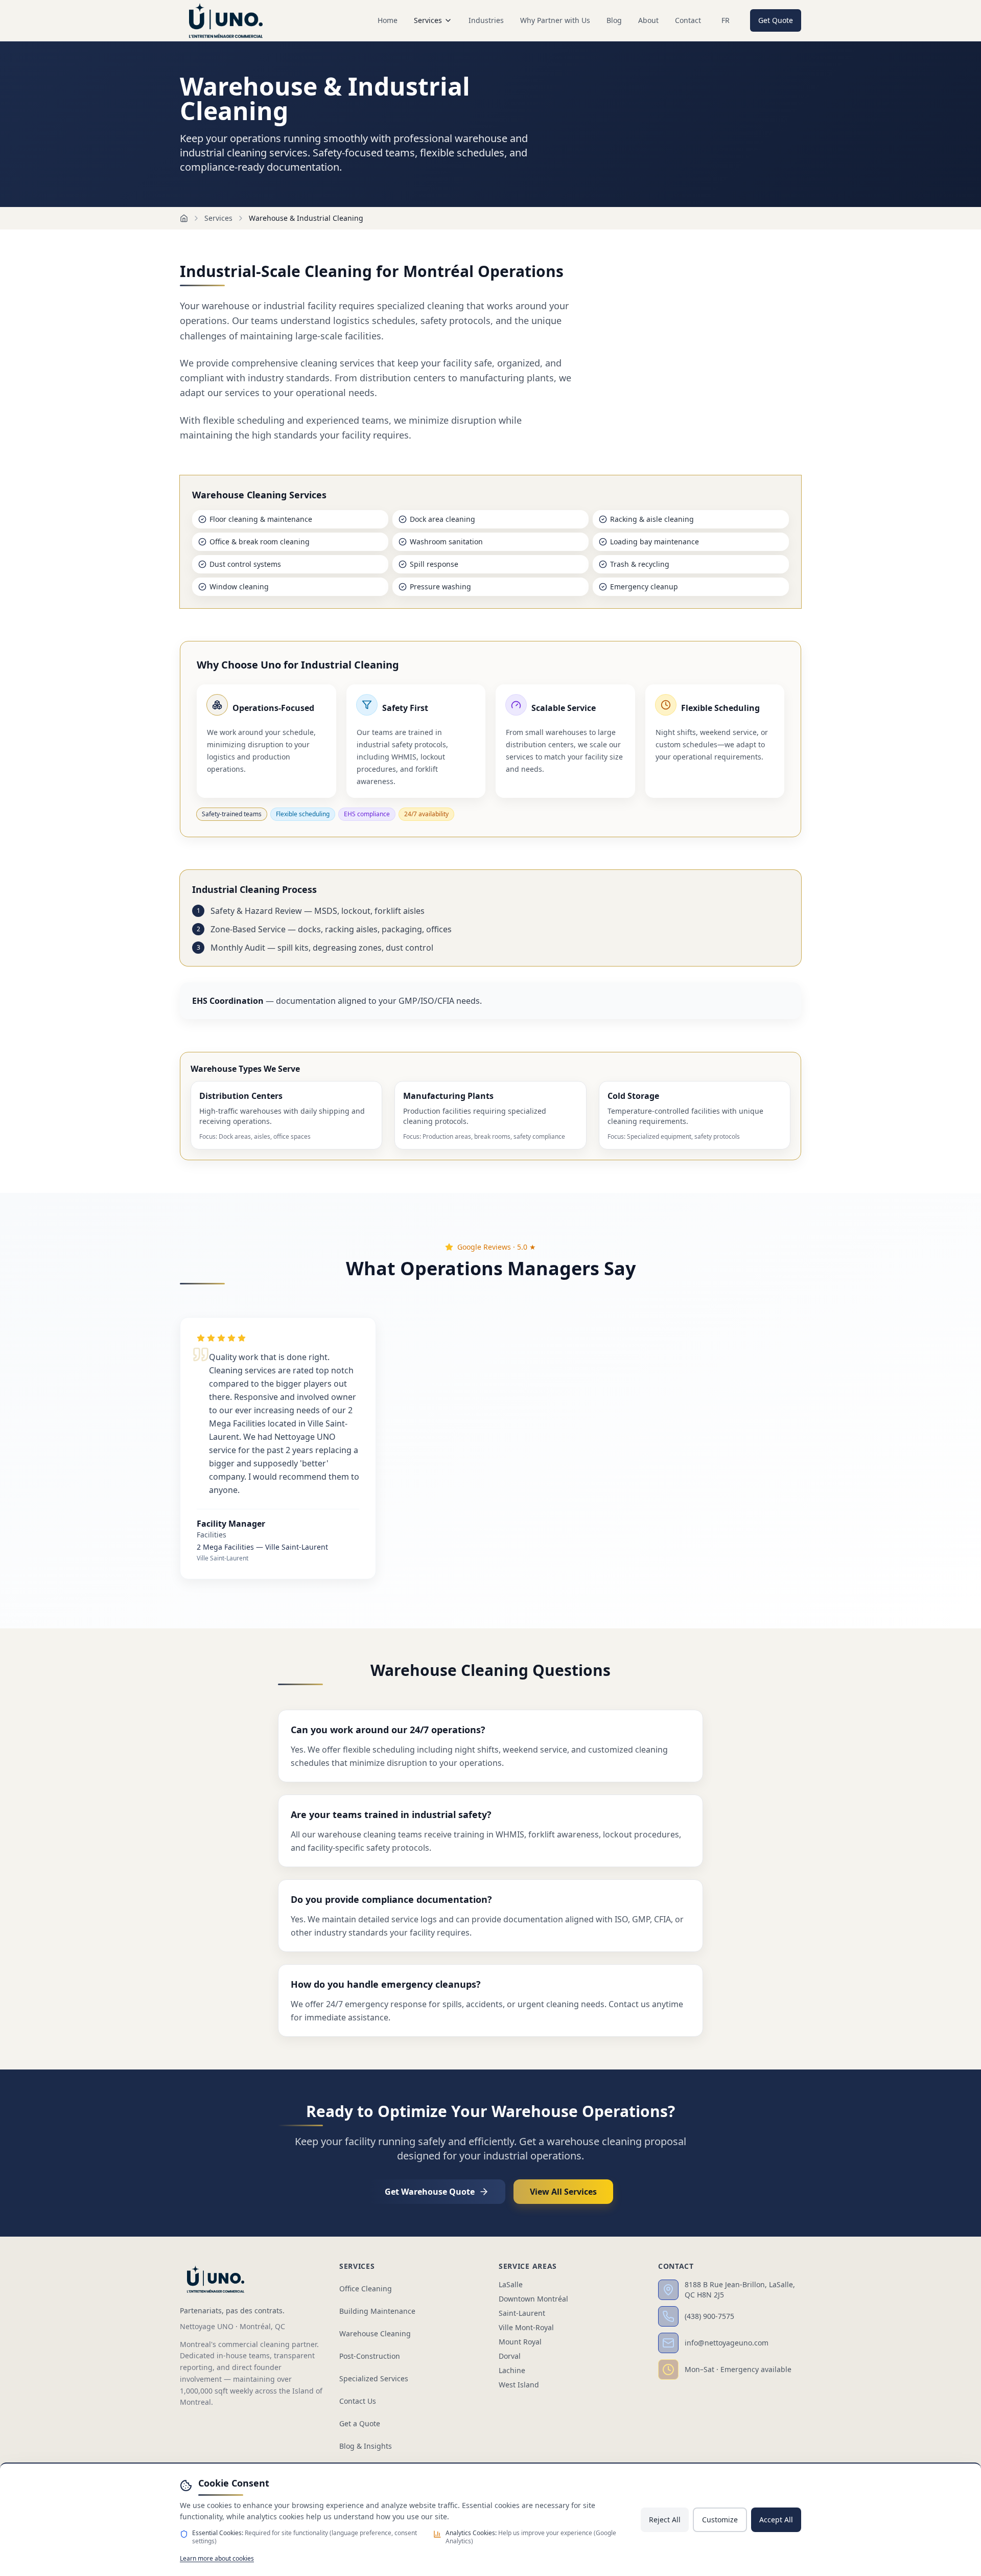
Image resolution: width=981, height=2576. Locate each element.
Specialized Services (374, 2378)
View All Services (563, 2192)
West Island (519, 2385)
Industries (486, 20)
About (648, 20)
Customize (720, 2520)
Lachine (512, 2370)
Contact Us (358, 2401)
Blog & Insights (366, 2446)
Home (388, 20)
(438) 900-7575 (709, 2316)
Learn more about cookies (217, 2558)
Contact (688, 20)
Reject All (665, 2520)
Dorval (510, 2356)
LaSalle (511, 2284)
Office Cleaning (366, 2288)
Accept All (776, 2520)
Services (428, 20)
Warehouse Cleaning (375, 2333)
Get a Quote (360, 2423)
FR (726, 20)
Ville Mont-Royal (526, 2327)
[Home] (184, 218)
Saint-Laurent (522, 2313)
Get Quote (776, 20)
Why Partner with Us (555, 20)
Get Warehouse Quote (430, 2192)
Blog (614, 20)
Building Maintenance (377, 2311)
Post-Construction (370, 2356)
